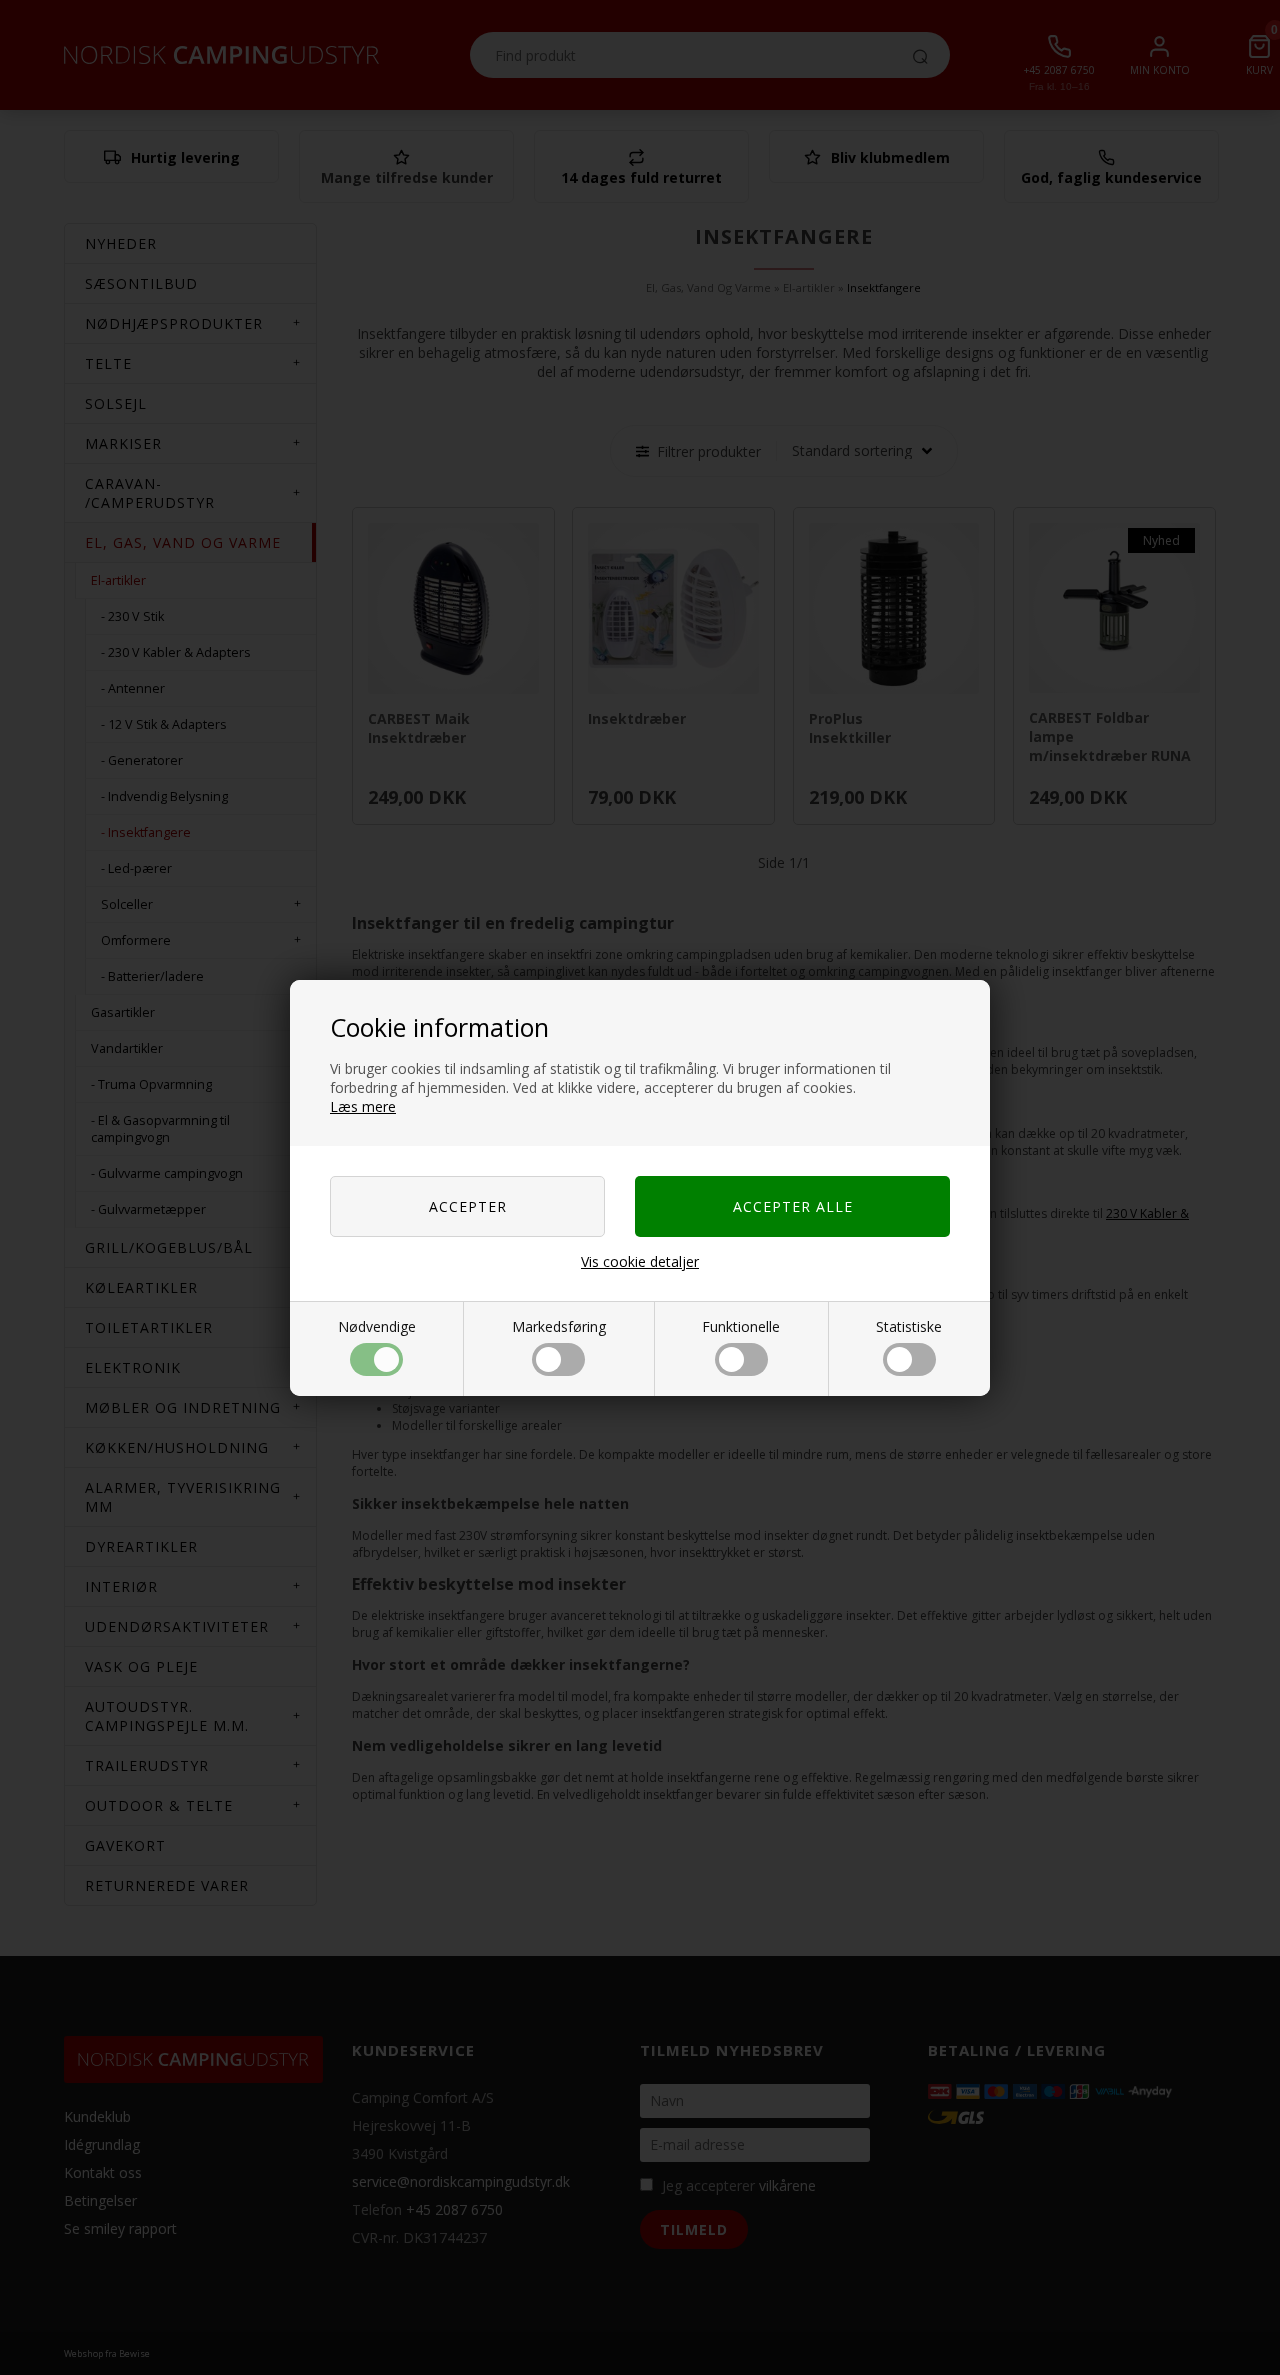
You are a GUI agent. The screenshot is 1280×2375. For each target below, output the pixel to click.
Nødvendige (377, 1326)
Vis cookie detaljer (640, 1261)
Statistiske (909, 1326)
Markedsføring (559, 1326)
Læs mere (363, 1106)
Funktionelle (741, 1326)
